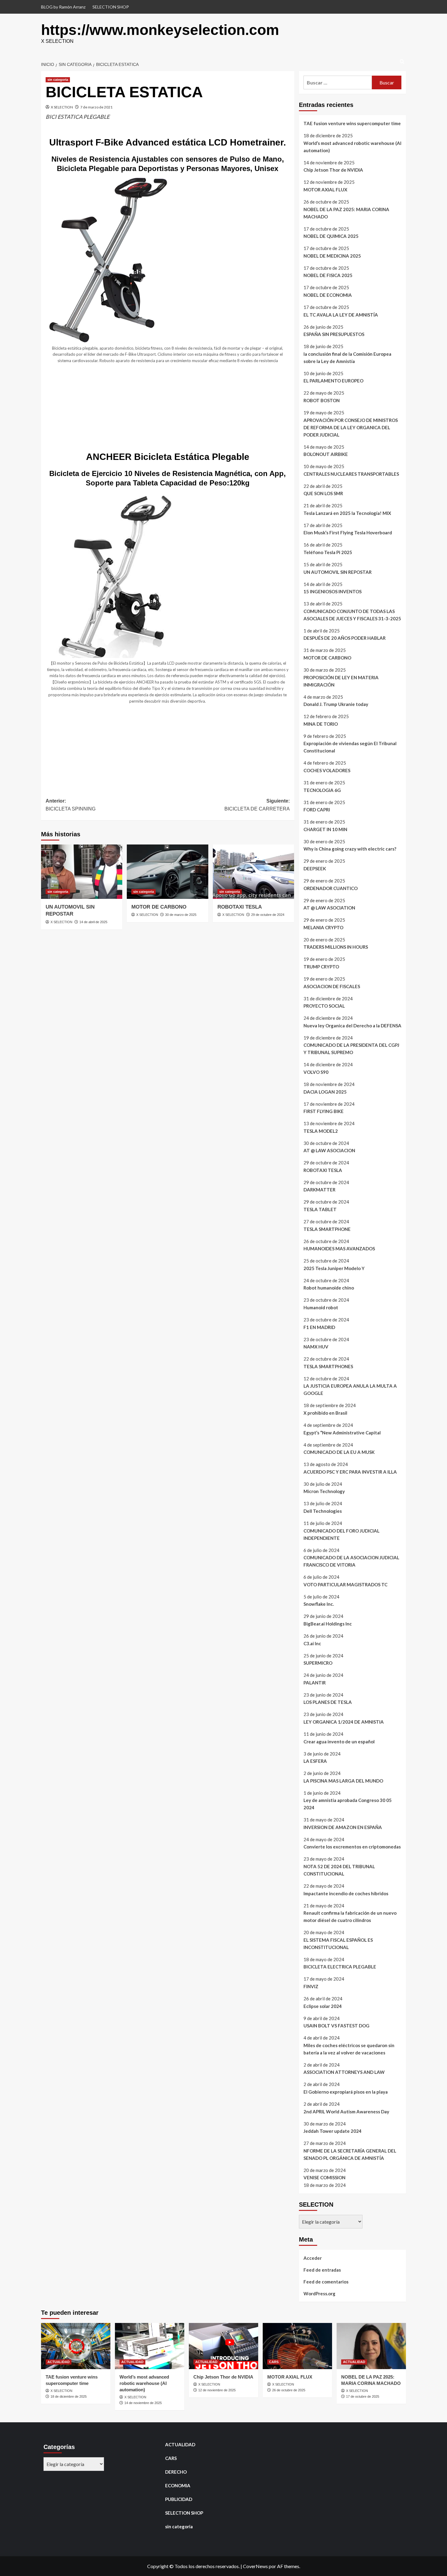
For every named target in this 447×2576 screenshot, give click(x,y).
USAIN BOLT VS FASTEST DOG (336, 2026)
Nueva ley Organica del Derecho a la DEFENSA (352, 1026)
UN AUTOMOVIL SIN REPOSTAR (338, 572)
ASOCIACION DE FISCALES (332, 986)
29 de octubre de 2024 (268, 915)
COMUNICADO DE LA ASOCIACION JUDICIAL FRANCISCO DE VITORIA (351, 1561)
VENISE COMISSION (324, 2177)
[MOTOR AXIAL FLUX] (297, 2346)
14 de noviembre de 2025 (143, 2403)
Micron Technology (324, 1491)
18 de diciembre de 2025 (69, 2396)
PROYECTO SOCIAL (324, 1006)
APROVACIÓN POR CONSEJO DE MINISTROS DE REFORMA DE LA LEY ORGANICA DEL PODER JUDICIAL (351, 427)
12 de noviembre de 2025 (217, 2390)
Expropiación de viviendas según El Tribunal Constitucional (350, 747)
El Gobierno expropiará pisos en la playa (346, 2092)
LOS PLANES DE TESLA (328, 1702)
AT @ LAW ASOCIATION (329, 908)
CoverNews (255, 2566)
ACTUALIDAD (59, 2362)
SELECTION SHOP (111, 7)
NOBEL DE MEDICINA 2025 (332, 256)
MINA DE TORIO (321, 724)
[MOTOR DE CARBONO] (167, 872)
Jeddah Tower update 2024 (333, 2131)
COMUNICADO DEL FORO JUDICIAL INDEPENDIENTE (341, 1534)
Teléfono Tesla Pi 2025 (328, 552)
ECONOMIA (178, 2485)
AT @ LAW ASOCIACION (329, 1150)
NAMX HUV (316, 1347)
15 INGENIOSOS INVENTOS (333, 591)
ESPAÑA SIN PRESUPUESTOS (334, 334)
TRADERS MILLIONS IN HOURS (336, 947)
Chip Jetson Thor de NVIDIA (333, 170)
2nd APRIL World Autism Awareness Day (346, 2112)
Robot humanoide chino (329, 1288)
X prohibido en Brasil (325, 1413)
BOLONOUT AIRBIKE (326, 454)
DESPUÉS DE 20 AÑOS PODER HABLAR (345, 638)
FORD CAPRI (317, 810)
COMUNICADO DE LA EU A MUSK (339, 1452)
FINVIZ (311, 1986)
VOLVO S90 (316, 1072)
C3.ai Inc (312, 1643)
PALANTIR (315, 1683)
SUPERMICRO (318, 1663)
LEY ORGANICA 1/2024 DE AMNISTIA (344, 1722)
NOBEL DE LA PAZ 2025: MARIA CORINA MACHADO (346, 213)
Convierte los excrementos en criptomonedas (352, 1847)
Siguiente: (257, 805)
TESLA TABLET (320, 1209)
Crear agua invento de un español (339, 1742)
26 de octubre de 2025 (289, 2390)
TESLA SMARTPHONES (328, 1366)
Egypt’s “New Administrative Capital (342, 1433)
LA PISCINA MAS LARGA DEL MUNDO (343, 1781)
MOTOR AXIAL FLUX (325, 190)
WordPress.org (319, 2293)
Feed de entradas (322, 2270)
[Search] (402, 62)
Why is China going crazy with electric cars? (350, 849)
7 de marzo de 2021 (96, 107)
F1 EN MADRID (319, 1327)
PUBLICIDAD (179, 2499)
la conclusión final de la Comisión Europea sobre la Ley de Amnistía (347, 358)
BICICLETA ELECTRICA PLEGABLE (340, 1967)
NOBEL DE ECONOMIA (328, 295)
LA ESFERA (315, 1761)
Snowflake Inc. (319, 1604)
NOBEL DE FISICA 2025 (328, 275)
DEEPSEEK (315, 868)
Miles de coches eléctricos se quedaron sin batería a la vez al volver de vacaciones (349, 2049)
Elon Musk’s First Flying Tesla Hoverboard (348, 533)
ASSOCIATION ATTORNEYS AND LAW (344, 2072)
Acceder (313, 2258)
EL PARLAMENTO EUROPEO (333, 381)
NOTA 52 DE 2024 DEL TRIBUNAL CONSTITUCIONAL (339, 1870)
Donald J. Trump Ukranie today (336, 704)
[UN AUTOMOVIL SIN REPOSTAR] (82, 872)
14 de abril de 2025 (93, 922)
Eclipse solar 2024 (323, 2006)
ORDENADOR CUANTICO (331, 888)
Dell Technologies (323, 1511)
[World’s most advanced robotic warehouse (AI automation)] (150, 2346)
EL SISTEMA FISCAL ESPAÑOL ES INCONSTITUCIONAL (338, 1944)
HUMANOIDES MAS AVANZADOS (339, 1249)
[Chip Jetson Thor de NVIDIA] (223, 2346)
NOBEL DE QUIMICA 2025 (331, 236)
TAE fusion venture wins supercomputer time (352, 123)
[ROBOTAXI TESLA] (253, 872)
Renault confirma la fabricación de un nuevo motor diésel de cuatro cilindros (350, 1917)
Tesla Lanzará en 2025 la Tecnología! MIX (347, 513)
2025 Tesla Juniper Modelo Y (334, 1268)
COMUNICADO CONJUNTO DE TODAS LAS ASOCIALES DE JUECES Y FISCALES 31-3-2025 (352, 615)
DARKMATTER (319, 1190)
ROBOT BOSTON (322, 400)
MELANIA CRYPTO (323, 927)
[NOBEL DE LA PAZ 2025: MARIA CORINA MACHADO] (371, 2346)
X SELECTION (62, 107)
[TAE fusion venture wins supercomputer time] (76, 2346)
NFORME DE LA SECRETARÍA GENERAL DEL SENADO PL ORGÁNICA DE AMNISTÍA (350, 2154)
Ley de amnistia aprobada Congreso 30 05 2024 (348, 1804)
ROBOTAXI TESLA (240, 907)
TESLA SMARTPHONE (327, 1229)
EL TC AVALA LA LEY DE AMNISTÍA (341, 315)
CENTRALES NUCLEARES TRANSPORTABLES (351, 474)
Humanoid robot (321, 1307)
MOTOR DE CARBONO (159, 907)
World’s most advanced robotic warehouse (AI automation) (352, 147)
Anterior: (71, 805)
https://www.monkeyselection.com (160, 30)
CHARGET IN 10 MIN (325, 829)
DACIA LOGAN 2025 (325, 1092)
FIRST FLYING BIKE (324, 1111)
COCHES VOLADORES (327, 770)
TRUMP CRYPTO (321, 967)
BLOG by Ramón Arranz (63, 7)
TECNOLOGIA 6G (322, 790)
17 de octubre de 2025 (363, 2396)
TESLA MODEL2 (321, 1131)
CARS (274, 2362)
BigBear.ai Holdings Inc (328, 1624)
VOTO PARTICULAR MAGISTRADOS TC (345, 1584)
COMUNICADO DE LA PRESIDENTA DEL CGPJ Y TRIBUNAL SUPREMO (351, 1049)
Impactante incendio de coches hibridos (346, 1893)
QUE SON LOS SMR (323, 493)
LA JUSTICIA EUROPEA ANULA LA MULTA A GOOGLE (350, 1389)
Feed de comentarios (326, 2282)
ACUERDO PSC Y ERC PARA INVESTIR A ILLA (350, 1472)
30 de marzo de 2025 (181, 915)
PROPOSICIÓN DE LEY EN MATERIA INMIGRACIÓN (341, 681)
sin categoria (58, 80)
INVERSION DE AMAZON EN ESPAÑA (343, 1827)
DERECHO (176, 2472)
